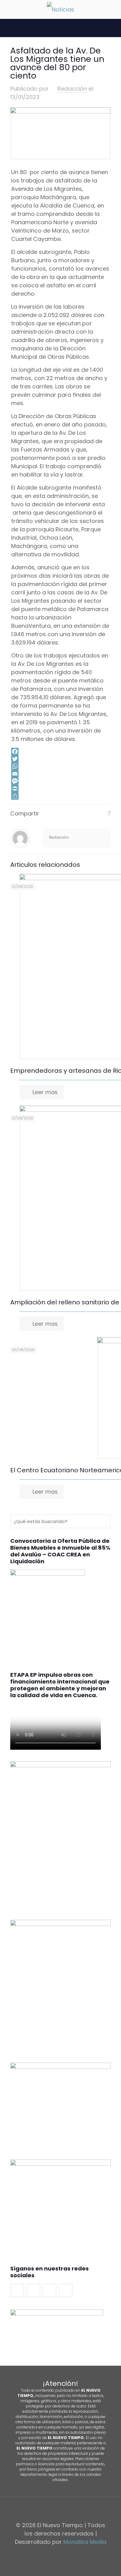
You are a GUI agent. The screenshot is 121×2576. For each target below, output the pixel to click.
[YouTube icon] (64, 2554)
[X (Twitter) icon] (57, 2554)
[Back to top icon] (60, 2509)
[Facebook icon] (51, 2554)
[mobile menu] (8, 9)
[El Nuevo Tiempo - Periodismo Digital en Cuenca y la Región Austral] (60, 9)
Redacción (72, 89)
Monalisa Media (85, 2542)
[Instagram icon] (70, 2554)
